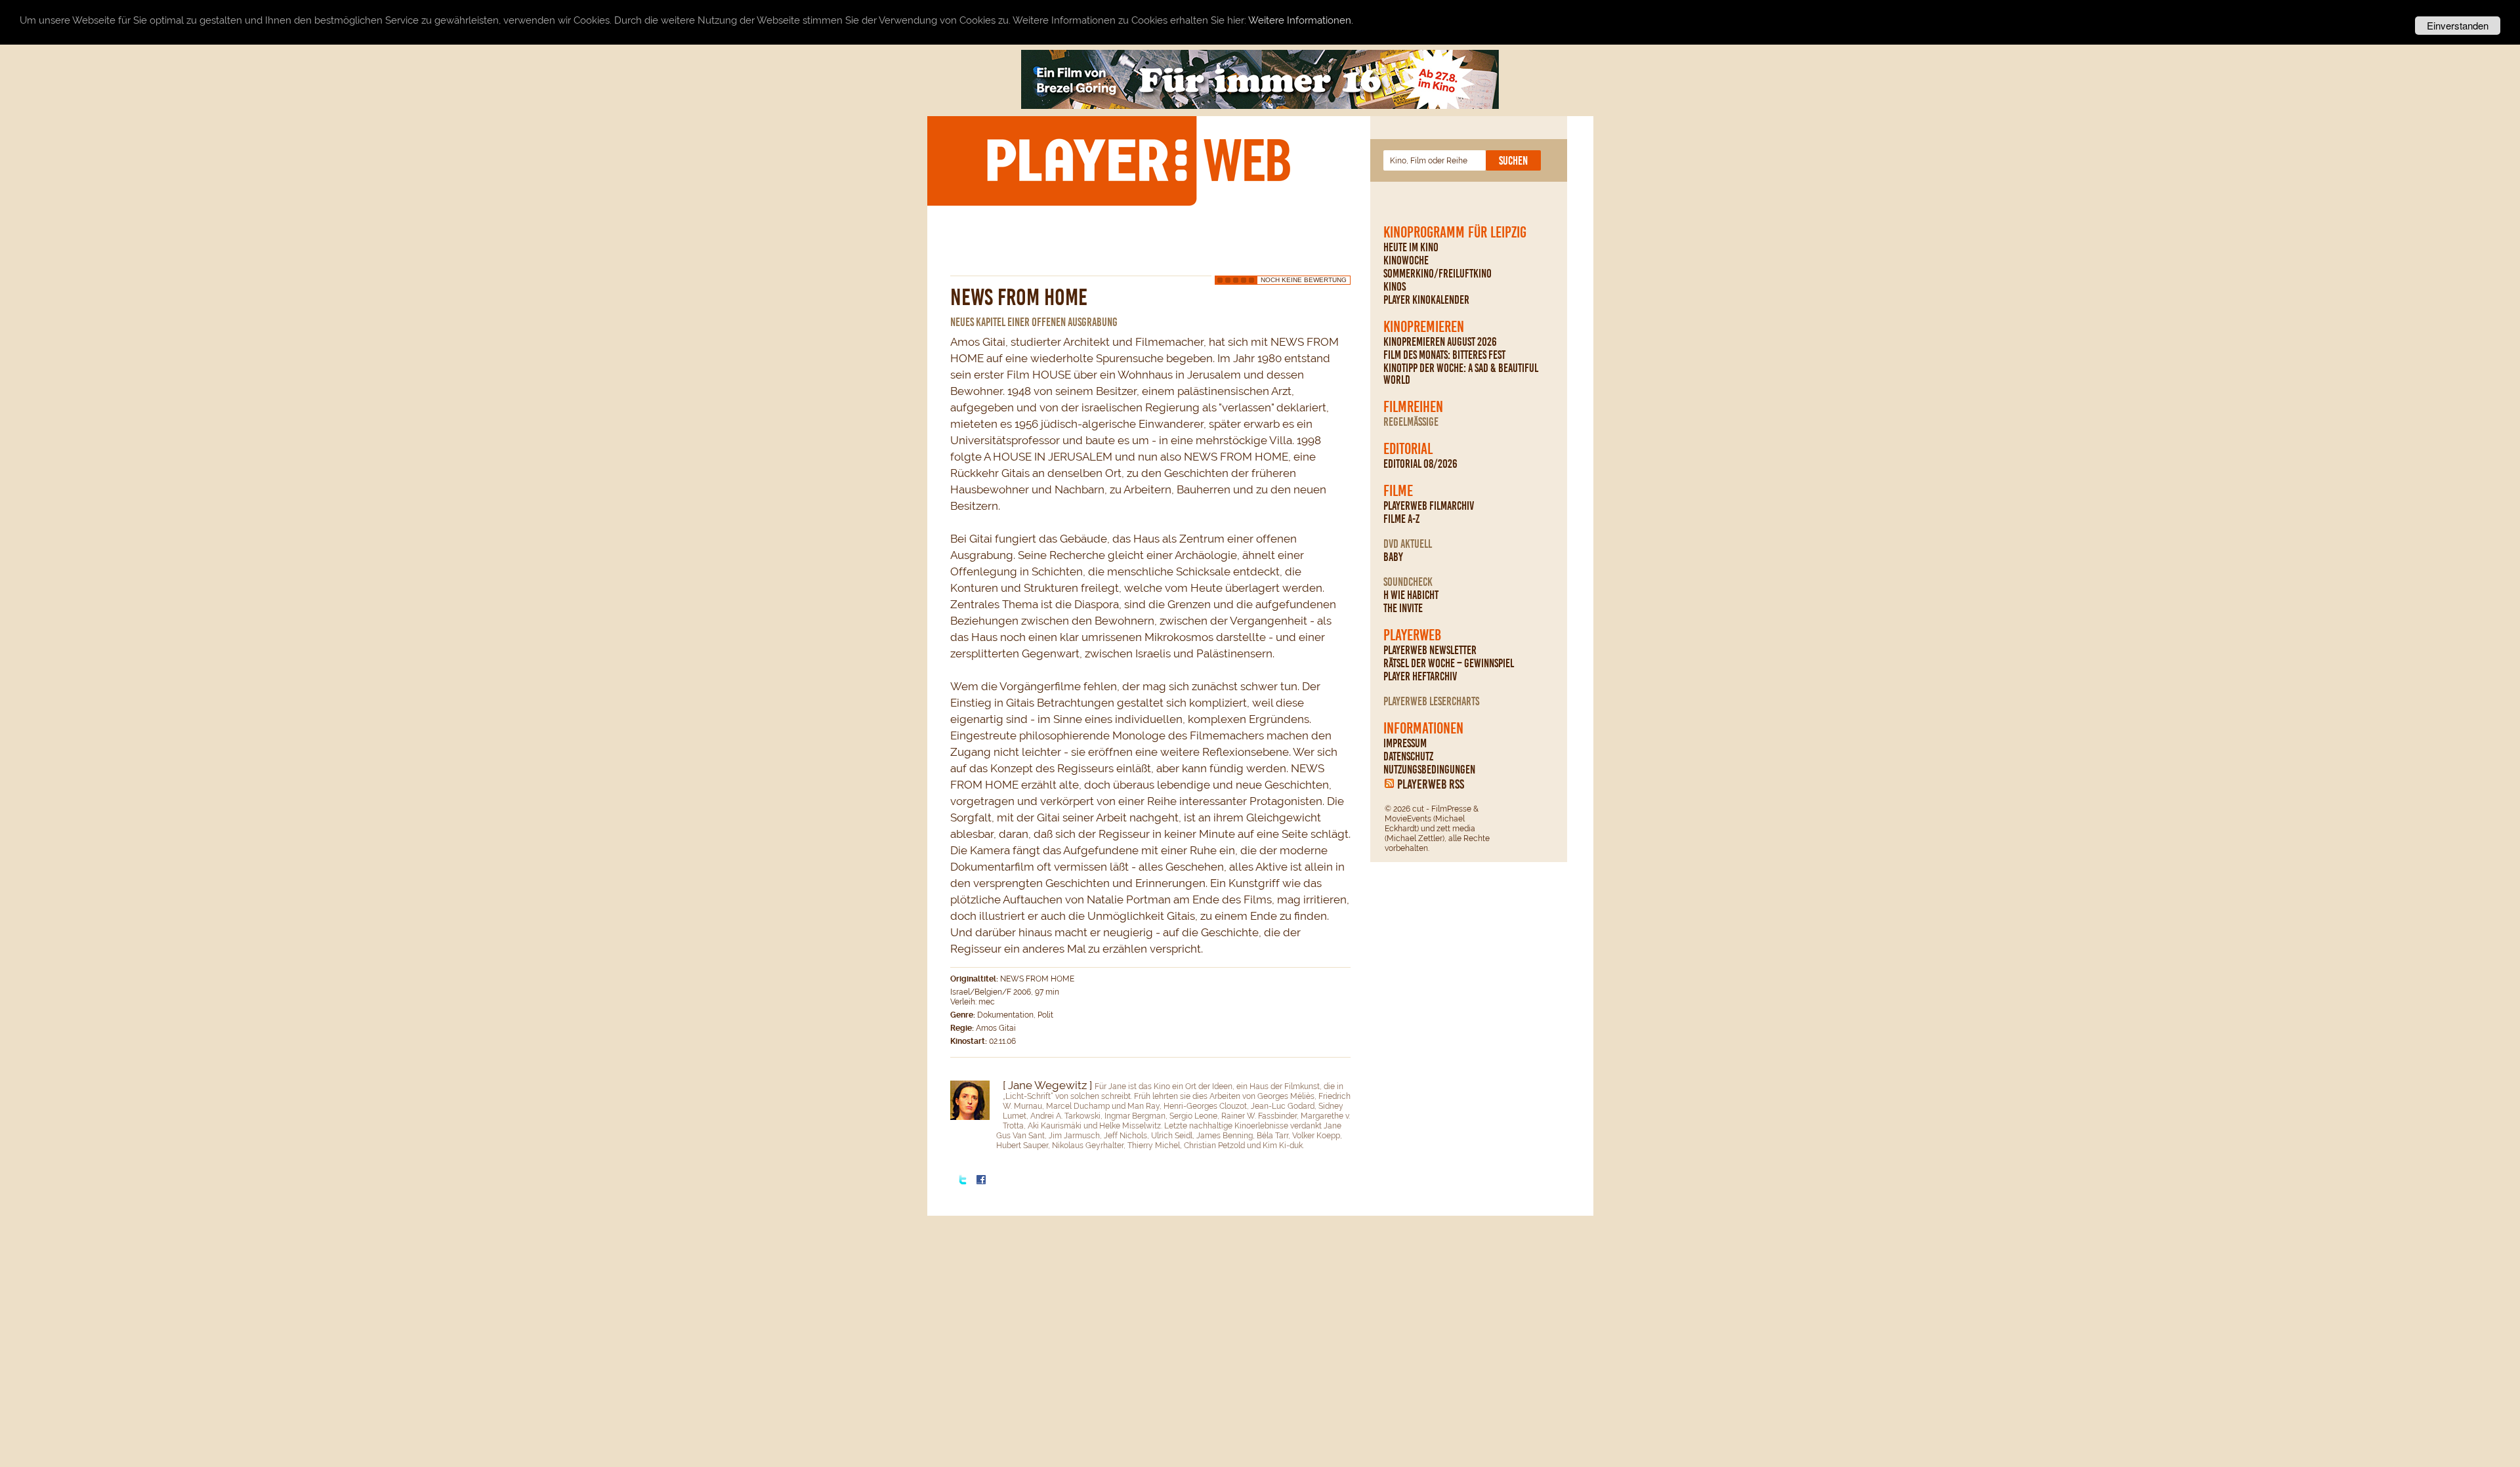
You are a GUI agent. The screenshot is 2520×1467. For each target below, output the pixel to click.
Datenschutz (1408, 756)
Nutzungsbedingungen (1429, 770)
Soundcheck (1408, 582)
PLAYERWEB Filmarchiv (1429, 506)
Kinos (1395, 287)
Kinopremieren (1424, 327)
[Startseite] (1138, 160)
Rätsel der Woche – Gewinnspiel (1449, 663)
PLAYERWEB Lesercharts (1431, 701)
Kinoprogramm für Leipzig (1455, 232)
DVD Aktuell (1408, 544)
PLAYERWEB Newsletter (1430, 650)
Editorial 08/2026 (1420, 464)
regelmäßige (1411, 422)
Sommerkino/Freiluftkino (1438, 274)
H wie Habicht (1411, 595)
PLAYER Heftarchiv (1420, 676)
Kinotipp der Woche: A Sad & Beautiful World (1461, 374)
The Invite (1403, 608)
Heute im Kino (1411, 247)
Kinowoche (1406, 260)
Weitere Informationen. (1301, 21)
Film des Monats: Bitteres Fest (1444, 355)
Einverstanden (2458, 25)
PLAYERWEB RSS (1431, 784)
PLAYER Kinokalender (1426, 300)
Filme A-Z (1401, 519)
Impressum (1405, 743)
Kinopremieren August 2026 (1440, 342)
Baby (1393, 557)
